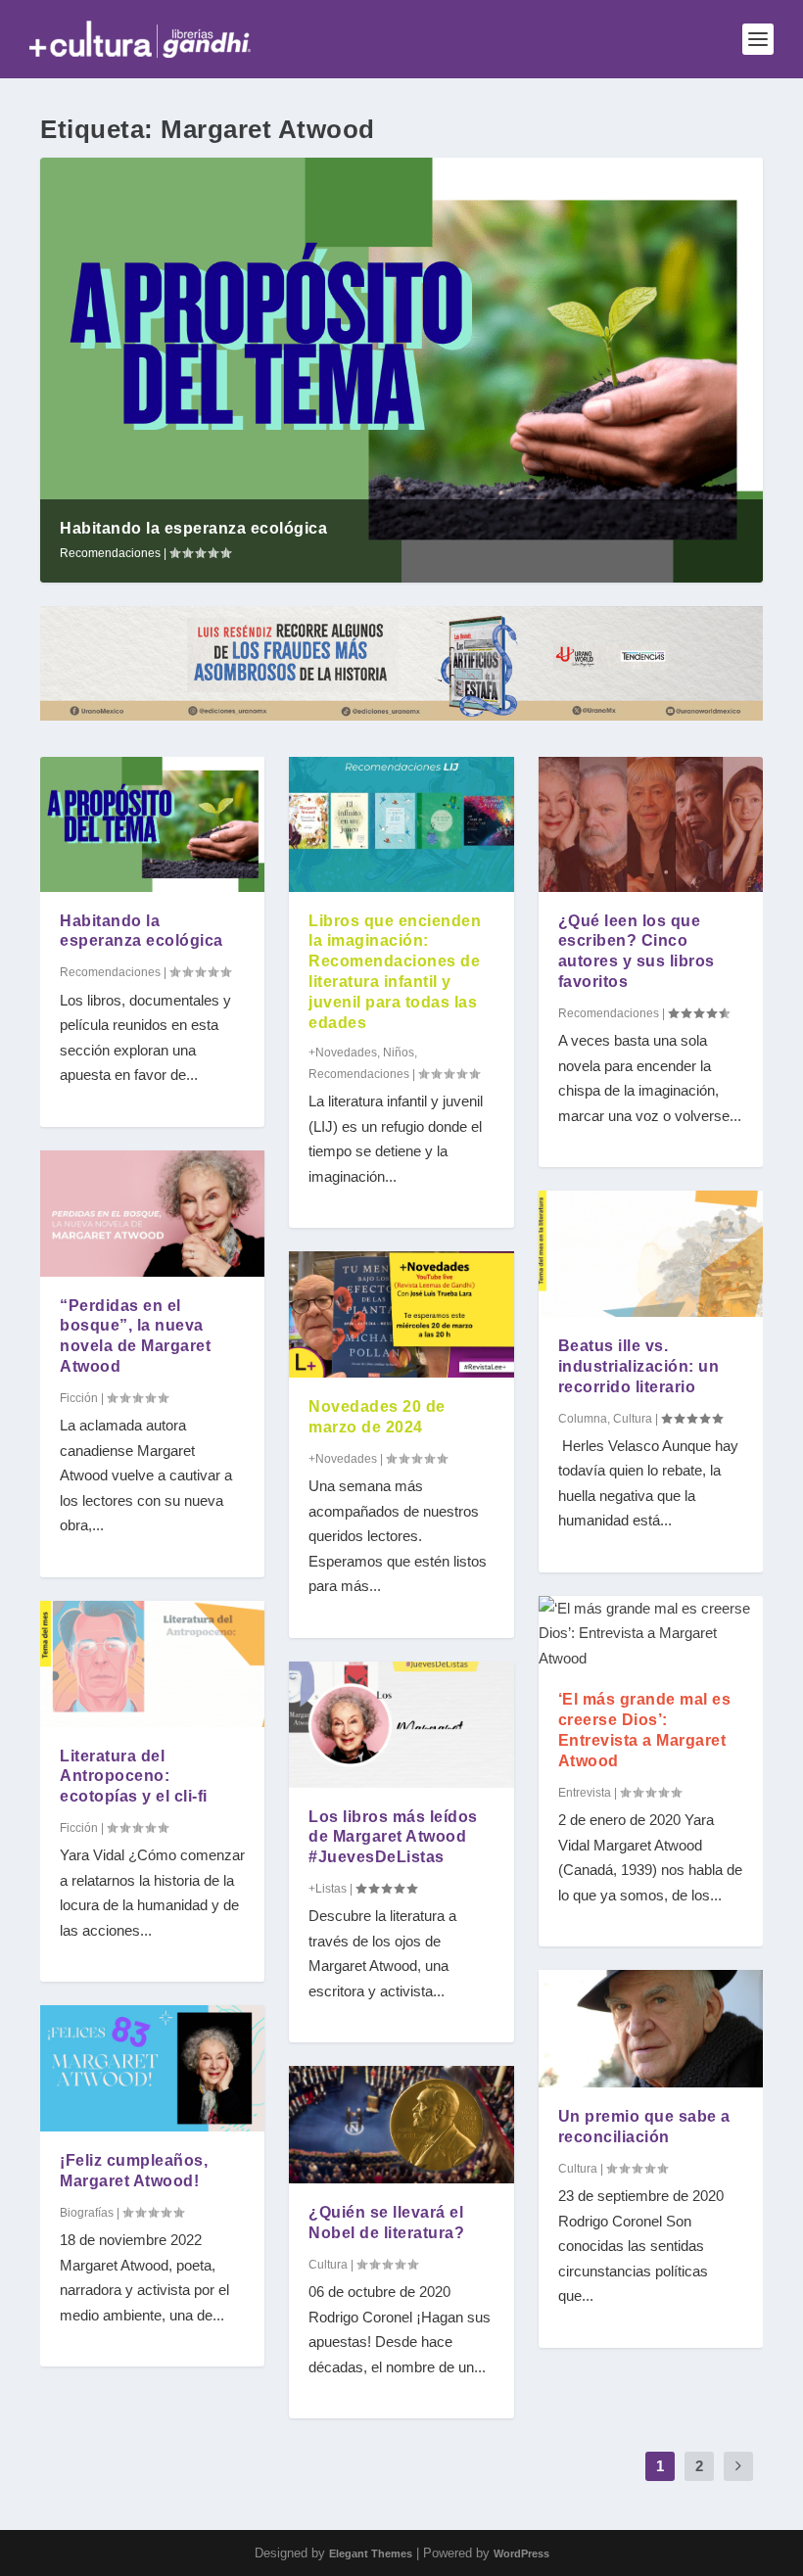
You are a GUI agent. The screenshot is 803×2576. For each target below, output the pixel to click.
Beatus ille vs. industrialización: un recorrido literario (639, 1366)
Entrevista (585, 1793)
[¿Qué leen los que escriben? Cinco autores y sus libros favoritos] (651, 824)
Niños (399, 1053)
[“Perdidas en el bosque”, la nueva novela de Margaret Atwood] (152, 1214)
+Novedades (343, 1053)
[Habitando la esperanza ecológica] (152, 824)
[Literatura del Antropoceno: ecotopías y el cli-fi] (152, 1664)
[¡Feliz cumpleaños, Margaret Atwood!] (152, 2068)
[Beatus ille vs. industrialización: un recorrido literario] (651, 1254)
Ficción (79, 1398)
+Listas (328, 1889)
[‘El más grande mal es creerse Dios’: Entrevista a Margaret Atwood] (651, 1634)
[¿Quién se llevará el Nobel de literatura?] (401, 2125)
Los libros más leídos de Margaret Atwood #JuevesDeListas (393, 1837)
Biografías (87, 2213)
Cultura (328, 2265)
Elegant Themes (371, 2553)
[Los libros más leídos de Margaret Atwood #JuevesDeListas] (401, 1725)
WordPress (521, 2553)
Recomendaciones (110, 553)
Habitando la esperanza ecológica (193, 528)
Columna (583, 1419)
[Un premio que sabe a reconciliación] (651, 2029)
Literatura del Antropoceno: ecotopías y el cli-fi (134, 1777)
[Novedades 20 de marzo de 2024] (401, 1314)
